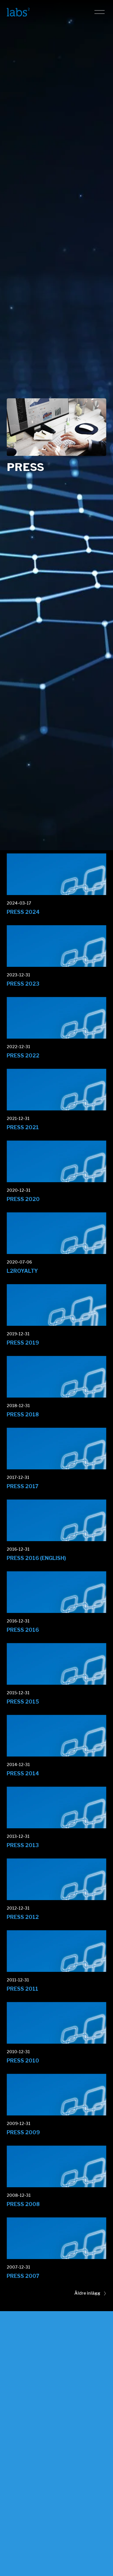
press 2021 (23, 1127)
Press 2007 (23, 2276)
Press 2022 (23, 1056)
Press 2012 (23, 1917)
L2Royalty (22, 1271)
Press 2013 (23, 1845)
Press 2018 (23, 1414)
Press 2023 (23, 984)
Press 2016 (23, 1630)
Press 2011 (22, 1989)
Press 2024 (23, 912)
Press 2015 (23, 1702)
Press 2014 (23, 1773)
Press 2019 (23, 1343)
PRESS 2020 (23, 1199)
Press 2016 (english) (36, 1558)
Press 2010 (23, 2061)
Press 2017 (23, 1486)
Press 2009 (23, 2132)
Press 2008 (23, 2204)
